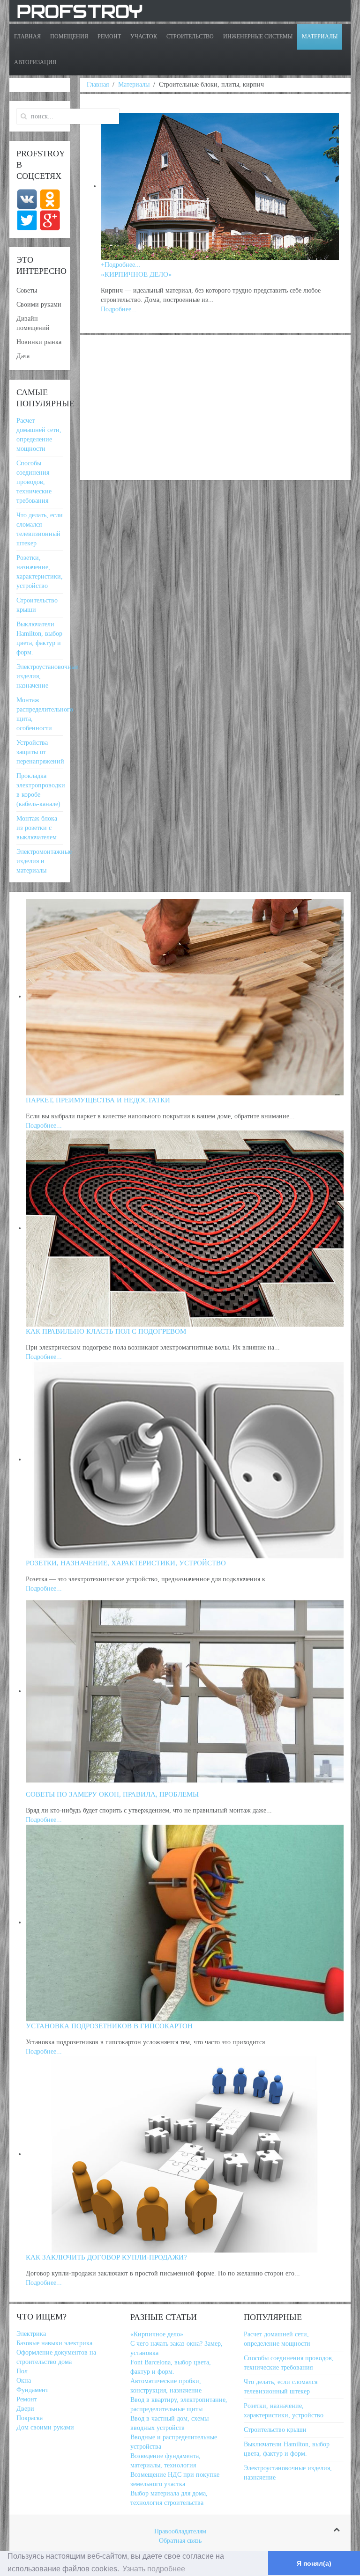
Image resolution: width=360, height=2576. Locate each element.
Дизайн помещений (33, 323)
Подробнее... (44, 1126)
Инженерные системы (258, 37)
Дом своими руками (45, 2427)
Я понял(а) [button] (314, 2563)
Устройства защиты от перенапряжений (40, 752)
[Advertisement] (215, 408)
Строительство (190, 37)
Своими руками (39, 305)
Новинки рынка (39, 342)
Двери (25, 2409)
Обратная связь (180, 2541)
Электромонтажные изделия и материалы (44, 861)
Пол (22, 2371)
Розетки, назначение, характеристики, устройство (126, 1563)
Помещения (69, 37)
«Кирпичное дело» (136, 274)
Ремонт (109, 37)
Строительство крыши (275, 2430)
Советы (27, 290)
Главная (27, 37)
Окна (24, 2381)
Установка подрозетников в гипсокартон (109, 2026)
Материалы (320, 37)
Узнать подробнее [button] (154, 2569)
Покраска (30, 2418)
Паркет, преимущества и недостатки (98, 1100)
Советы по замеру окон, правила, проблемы (112, 1794)
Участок (144, 37)
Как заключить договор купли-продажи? (106, 2257)
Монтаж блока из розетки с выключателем (37, 828)
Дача (23, 356)
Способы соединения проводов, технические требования (34, 482)
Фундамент (32, 2390)
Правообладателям (180, 2531)
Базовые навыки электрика (54, 2343)
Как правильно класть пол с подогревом (106, 1331)
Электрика (31, 2334)
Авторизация (35, 62)
